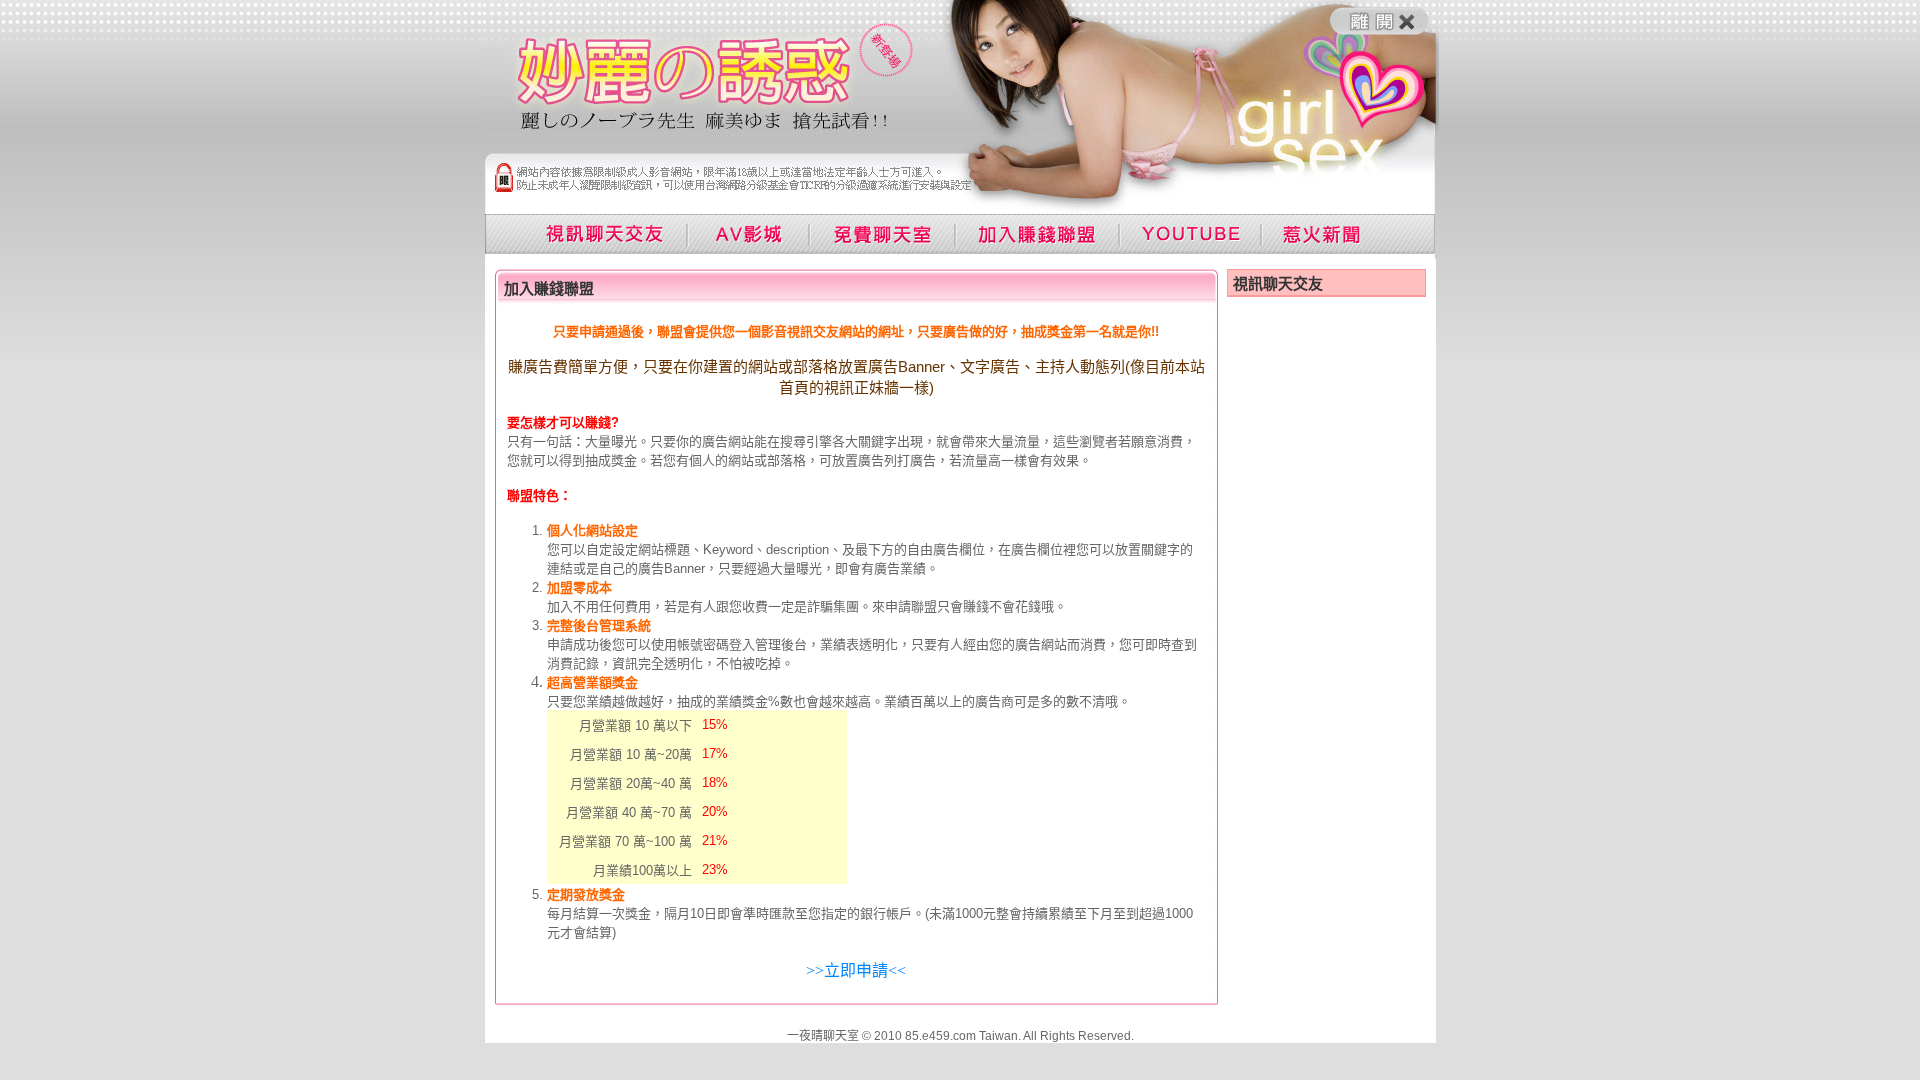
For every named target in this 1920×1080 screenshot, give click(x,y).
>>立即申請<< (856, 970)
